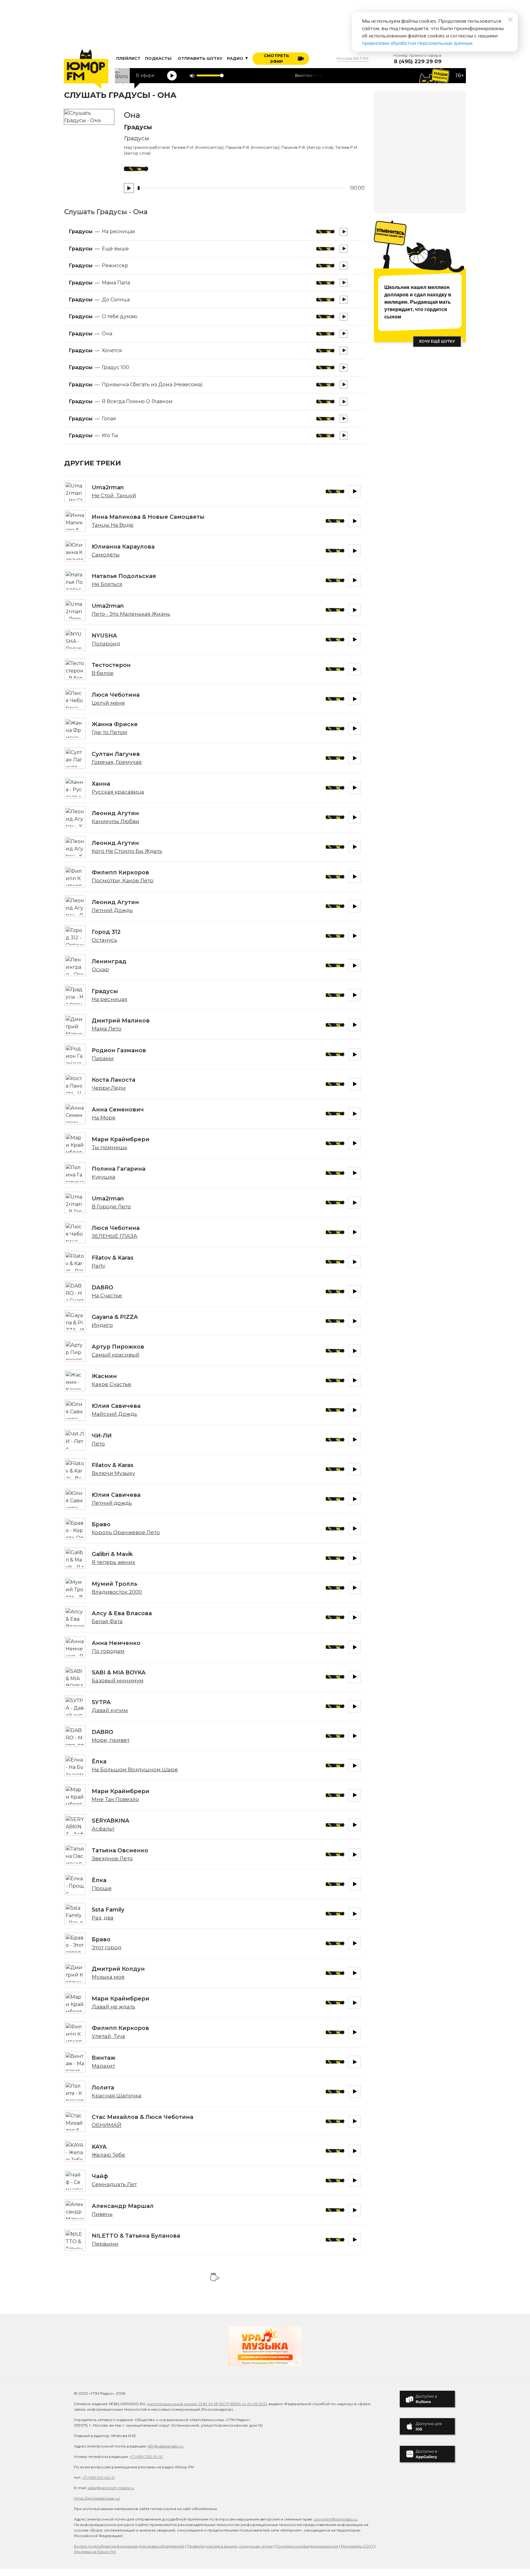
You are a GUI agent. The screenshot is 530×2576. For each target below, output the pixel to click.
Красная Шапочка (117, 2096)
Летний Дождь (112, 910)
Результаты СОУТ (357, 2546)
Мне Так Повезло (115, 1799)
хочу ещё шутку (437, 341)
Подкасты (158, 58)
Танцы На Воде (113, 525)
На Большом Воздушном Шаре (135, 1769)
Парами (103, 1058)
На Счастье (107, 1296)
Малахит (103, 2066)
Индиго (102, 1325)
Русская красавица (118, 792)
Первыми (105, 2244)
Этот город (107, 1947)
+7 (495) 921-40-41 (98, 2477)
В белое (103, 673)
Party (98, 1266)
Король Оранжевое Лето (126, 1532)
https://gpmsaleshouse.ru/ (97, 2498)
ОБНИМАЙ (107, 2125)
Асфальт (103, 1829)
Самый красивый (116, 1355)
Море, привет (111, 1740)
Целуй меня (108, 703)
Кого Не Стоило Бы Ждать (127, 851)
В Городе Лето (111, 1207)
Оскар (100, 969)
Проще (102, 1888)
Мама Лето (107, 1029)
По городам (108, 1651)
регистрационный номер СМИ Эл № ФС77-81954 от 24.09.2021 (207, 2404)
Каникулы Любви (115, 821)
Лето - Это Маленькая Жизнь (131, 614)
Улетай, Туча (108, 2036)
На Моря (104, 1118)
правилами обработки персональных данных (417, 43)
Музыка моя (108, 1977)
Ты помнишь (109, 1147)
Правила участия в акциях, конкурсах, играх (230, 2546)
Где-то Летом (109, 732)
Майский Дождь (114, 1414)
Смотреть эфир (277, 59)
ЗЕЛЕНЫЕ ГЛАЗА (115, 1236)
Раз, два (103, 1918)
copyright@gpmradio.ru (336, 2519)
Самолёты (106, 555)
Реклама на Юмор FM (95, 2552)
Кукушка (104, 1177)
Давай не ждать (113, 2007)
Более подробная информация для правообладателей (129, 2546)
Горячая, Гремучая (117, 762)
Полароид (106, 644)
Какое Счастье (111, 1384)
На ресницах (109, 999)
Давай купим (110, 1710)
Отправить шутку (200, 58)
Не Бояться (107, 584)
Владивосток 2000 (117, 1592)
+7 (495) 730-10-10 (146, 2457)
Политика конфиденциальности (307, 2546)
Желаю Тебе (108, 2155)
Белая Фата (107, 1621)
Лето (98, 1444)
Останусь (104, 940)
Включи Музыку (113, 1473)
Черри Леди (109, 1088)
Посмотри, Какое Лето (123, 880)
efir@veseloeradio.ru (166, 2446)
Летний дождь (112, 1503)
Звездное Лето (112, 1858)
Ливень (102, 2214)
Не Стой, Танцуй (114, 495)
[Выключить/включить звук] (192, 76)
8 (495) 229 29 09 (418, 62)
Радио (236, 58)
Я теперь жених (113, 1562)
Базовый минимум (118, 1681)
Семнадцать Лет (114, 2184)
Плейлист (128, 58)
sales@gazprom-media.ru (111, 2488)
